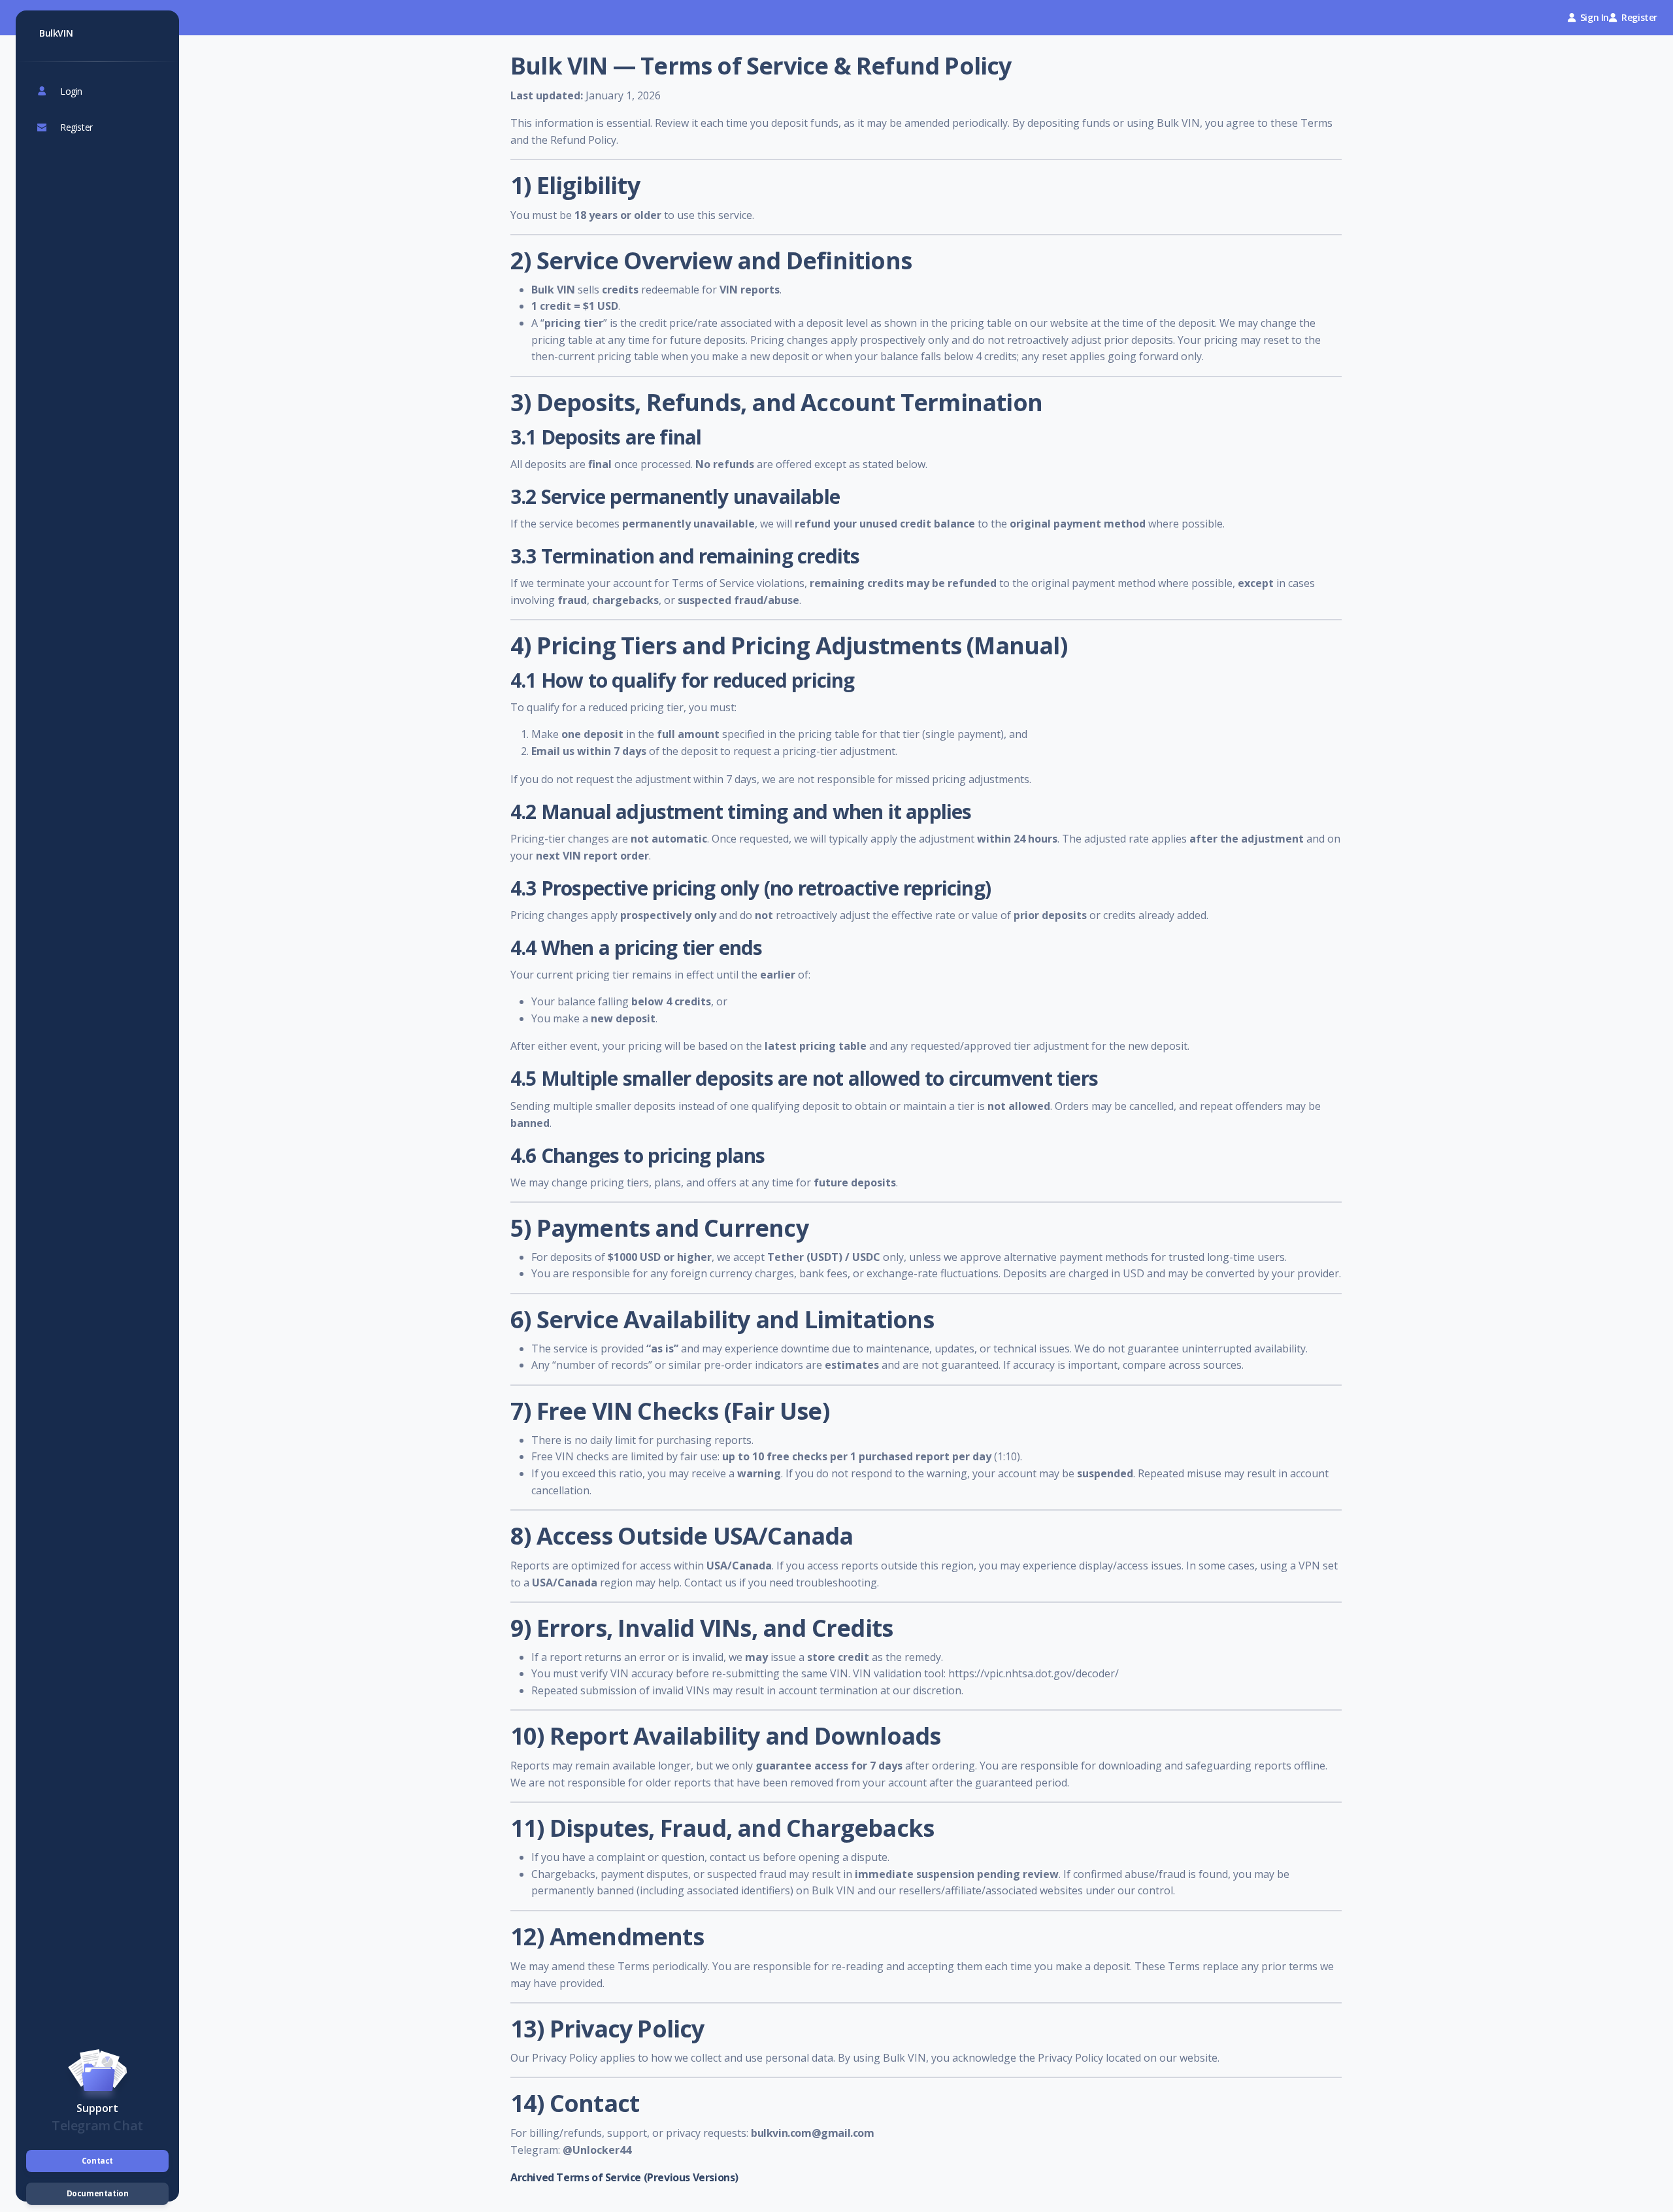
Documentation (98, 2193)
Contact (97, 2161)
